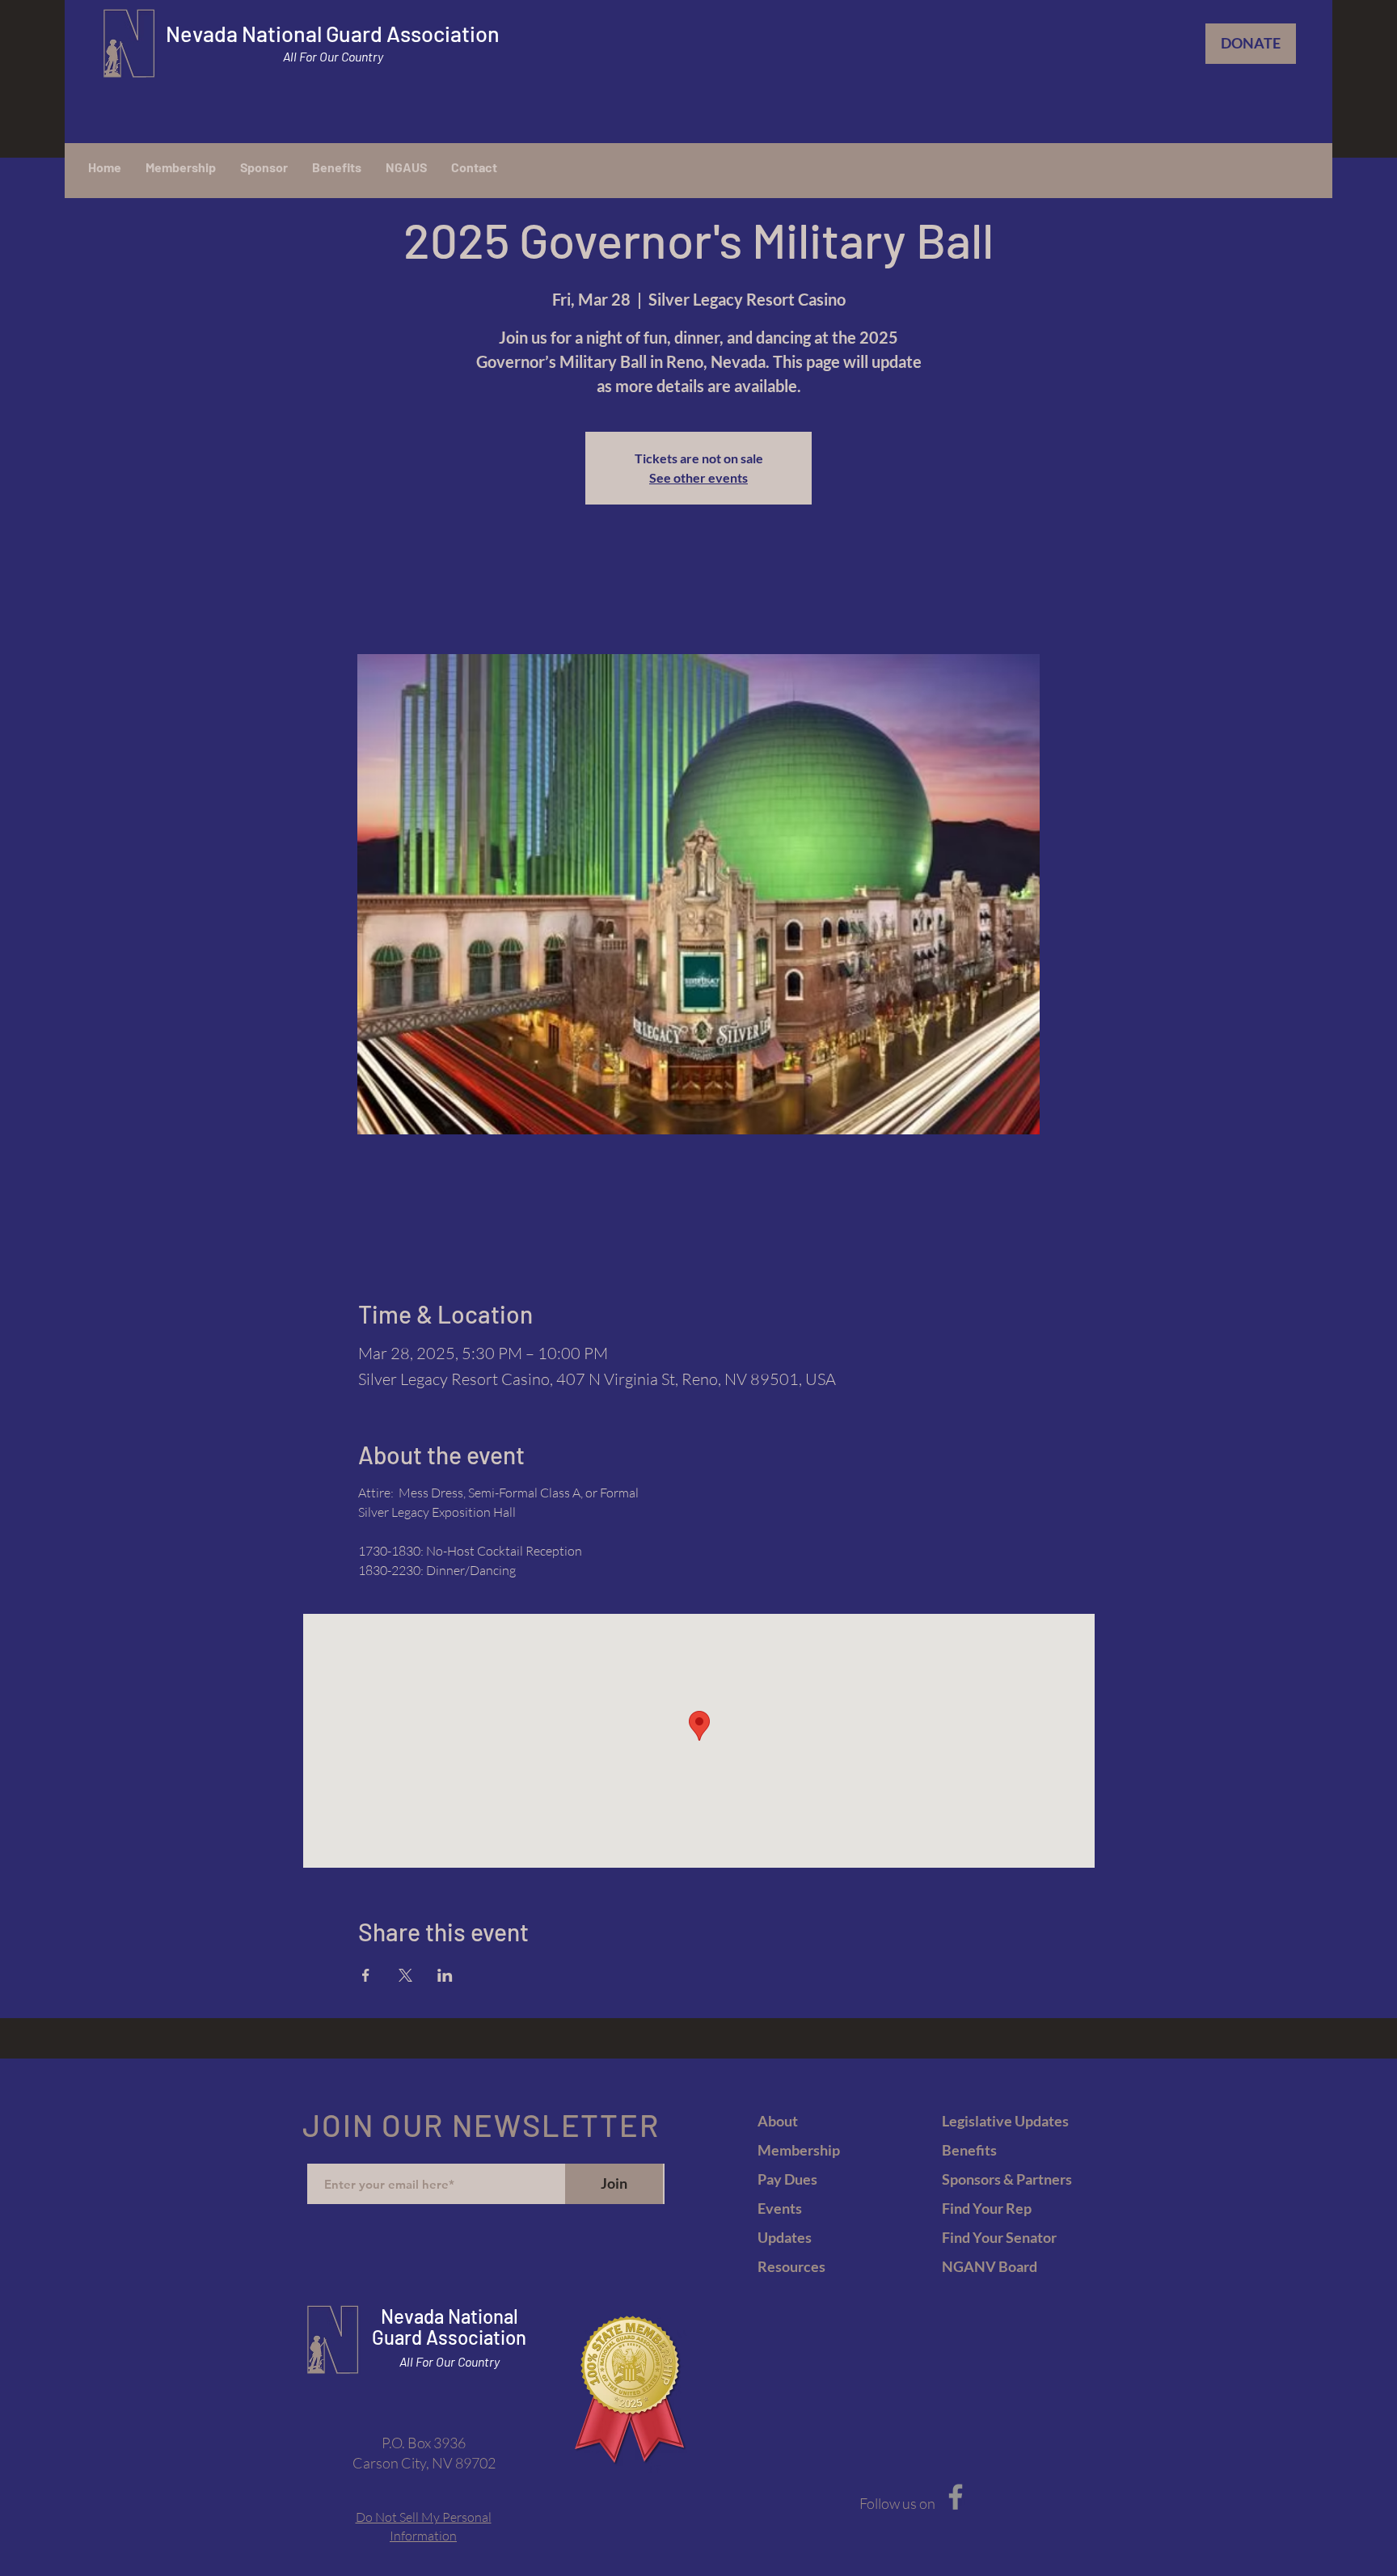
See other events (698, 477)
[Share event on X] (405, 1975)
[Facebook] (956, 2497)
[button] (406, 167)
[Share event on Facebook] (366, 1975)
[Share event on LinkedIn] (445, 1975)
